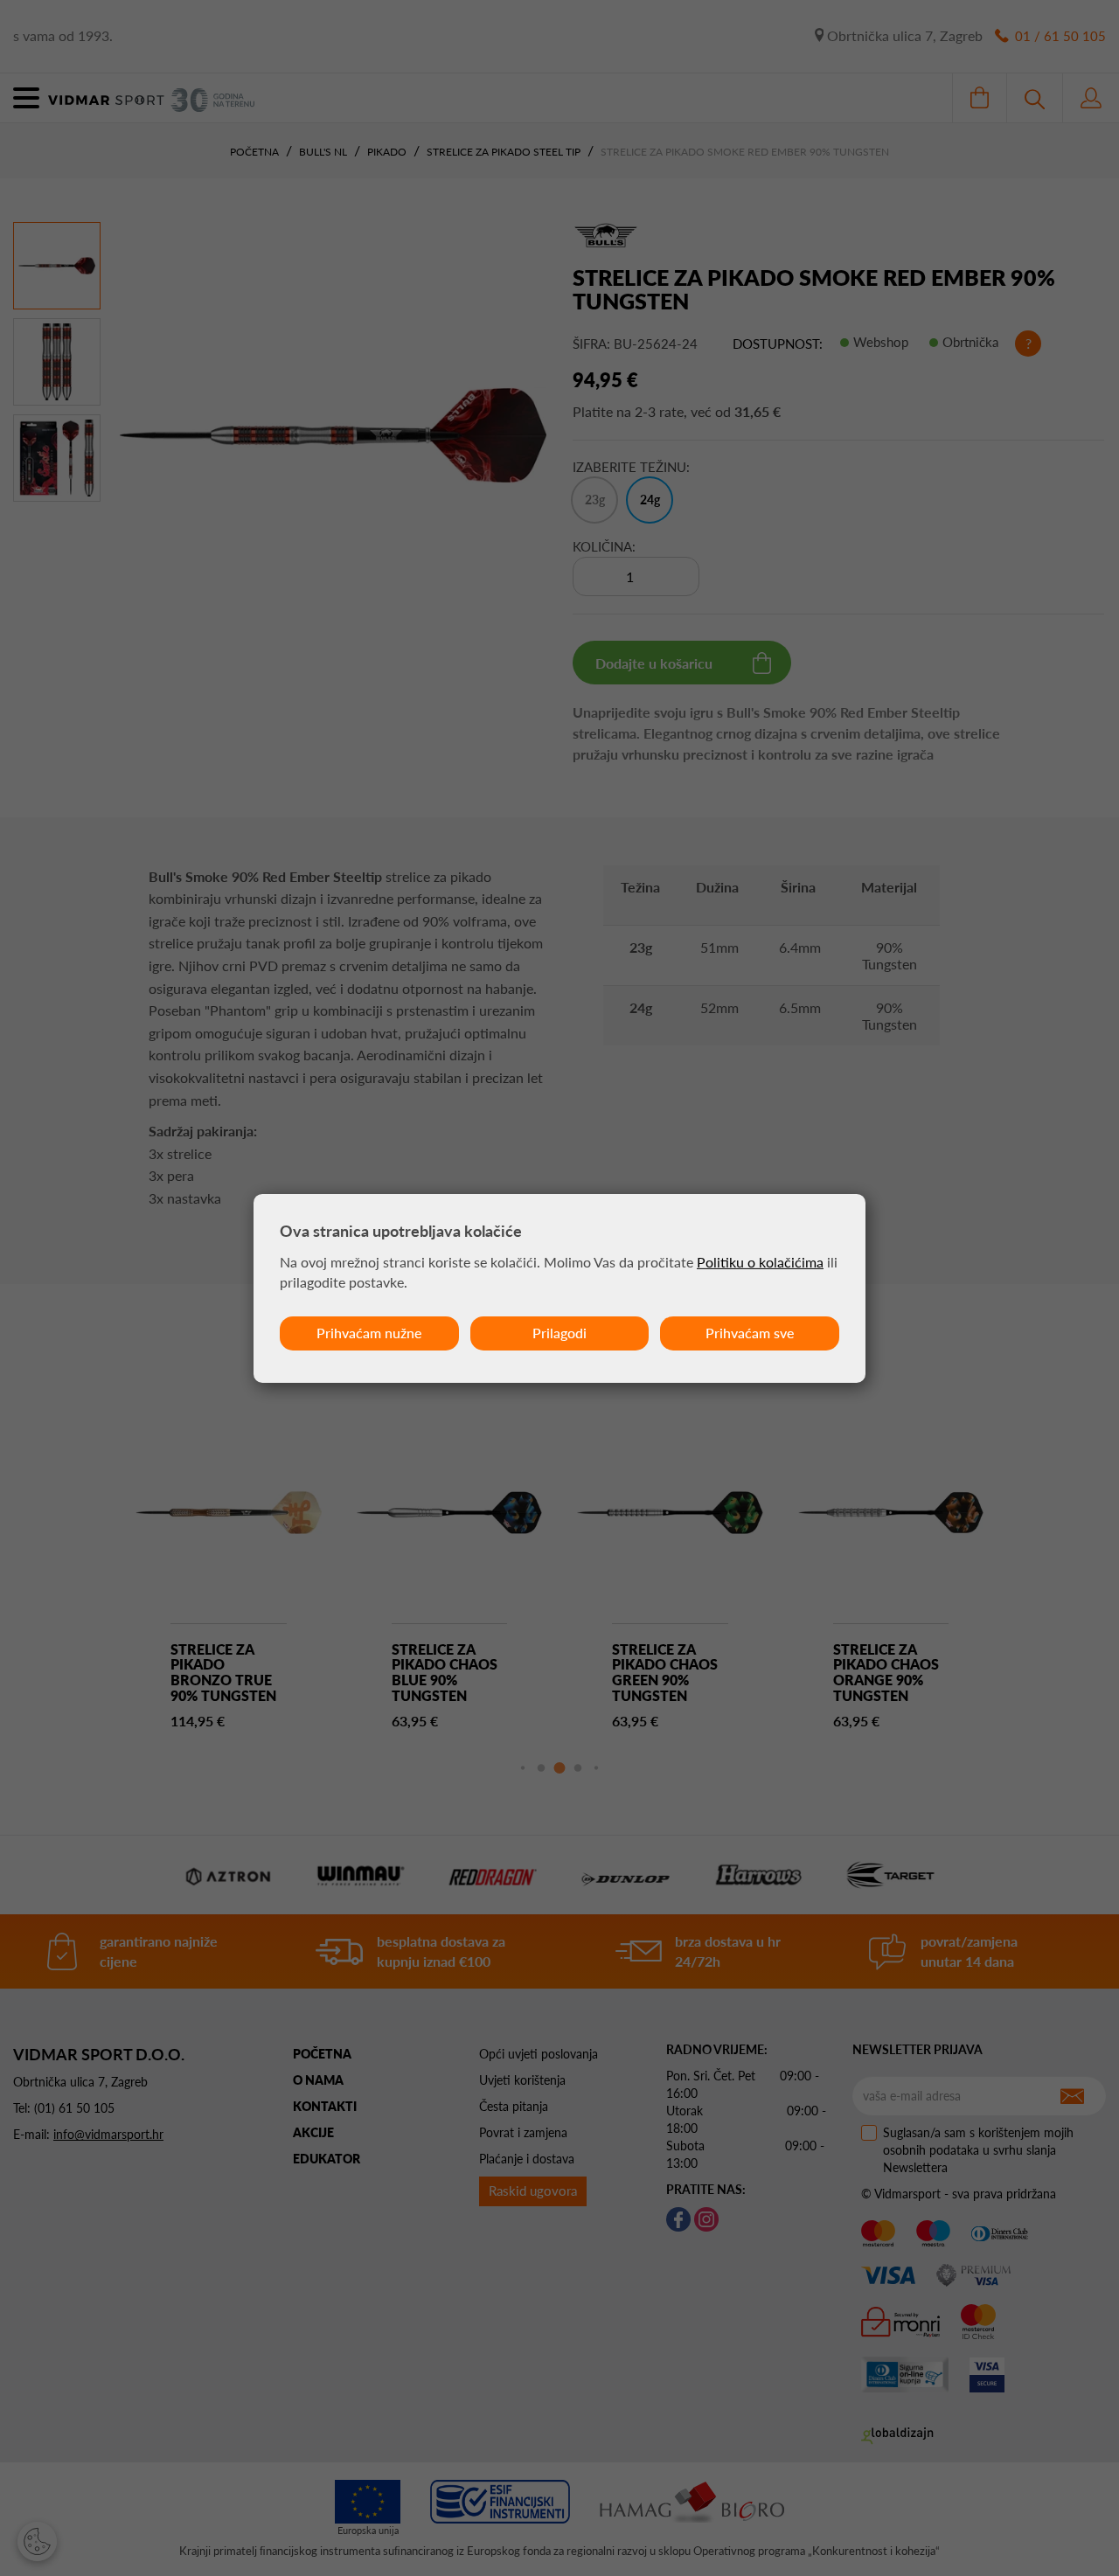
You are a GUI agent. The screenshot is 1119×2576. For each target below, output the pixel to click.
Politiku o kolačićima (760, 1262)
